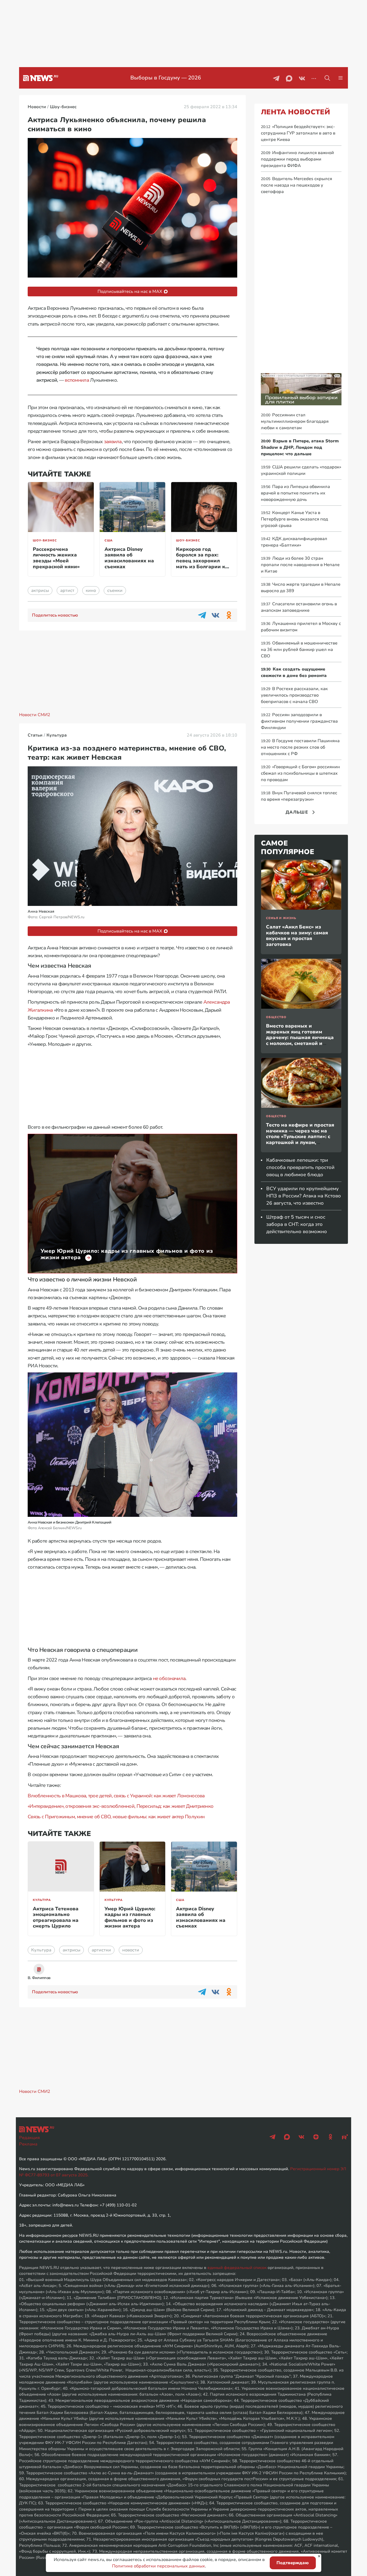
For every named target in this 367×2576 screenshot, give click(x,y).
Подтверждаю (293, 2563)
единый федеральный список (237, 2268)
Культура (42, 1900)
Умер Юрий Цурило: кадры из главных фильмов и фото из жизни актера (130, 1917)
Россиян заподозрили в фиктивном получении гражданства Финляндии (299, 721)
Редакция (29, 2138)
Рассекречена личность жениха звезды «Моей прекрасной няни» (56, 558)
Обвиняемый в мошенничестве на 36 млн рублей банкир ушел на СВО (299, 650)
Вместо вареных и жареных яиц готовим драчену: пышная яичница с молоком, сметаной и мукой (300, 1037)
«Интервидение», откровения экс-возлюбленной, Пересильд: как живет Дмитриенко (120, 1806)
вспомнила (77, 380)
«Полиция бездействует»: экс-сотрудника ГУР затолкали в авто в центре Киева (298, 133)
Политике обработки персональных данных (159, 2566)
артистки (101, 1950)
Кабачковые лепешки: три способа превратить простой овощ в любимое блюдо (300, 1167)
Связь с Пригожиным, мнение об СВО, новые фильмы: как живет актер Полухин (116, 1817)
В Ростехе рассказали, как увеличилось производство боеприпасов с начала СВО (294, 695)
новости (131, 1950)
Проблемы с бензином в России (166, 78)
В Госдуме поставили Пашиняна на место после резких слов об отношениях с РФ (300, 747)
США (109, 540)
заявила (113, 442)
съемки (115, 591)
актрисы (40, 591)
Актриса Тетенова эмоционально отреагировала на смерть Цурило (56, 1917)
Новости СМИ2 (35, 715)
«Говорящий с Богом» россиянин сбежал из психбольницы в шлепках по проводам (300, 773)
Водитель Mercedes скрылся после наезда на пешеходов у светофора (296, 185)
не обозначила (169, 1678)
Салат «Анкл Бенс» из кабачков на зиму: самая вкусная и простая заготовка (297, 936)
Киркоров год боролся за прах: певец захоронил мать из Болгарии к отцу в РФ (201, 561)
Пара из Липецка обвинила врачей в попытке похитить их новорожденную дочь (295, 493)
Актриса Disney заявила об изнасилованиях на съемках (129, 558)
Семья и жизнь (281, 918)
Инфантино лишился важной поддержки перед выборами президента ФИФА (297, 159)
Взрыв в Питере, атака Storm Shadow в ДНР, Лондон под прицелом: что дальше (300, 447)
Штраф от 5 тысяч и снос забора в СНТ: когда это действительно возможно (297, 1224)
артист (67, 591)
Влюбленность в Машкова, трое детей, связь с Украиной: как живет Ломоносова (116, 1796)
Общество (276, 1017)
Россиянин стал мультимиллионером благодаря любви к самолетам (295, 421)
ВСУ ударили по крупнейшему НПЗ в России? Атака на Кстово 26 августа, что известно (304, 1196)
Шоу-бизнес (45, 540)
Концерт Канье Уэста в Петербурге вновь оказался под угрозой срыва (294, 519)
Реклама (28, 2144)
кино (91, 591)
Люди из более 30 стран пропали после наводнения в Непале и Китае (300, 565)
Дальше (297, 812)
